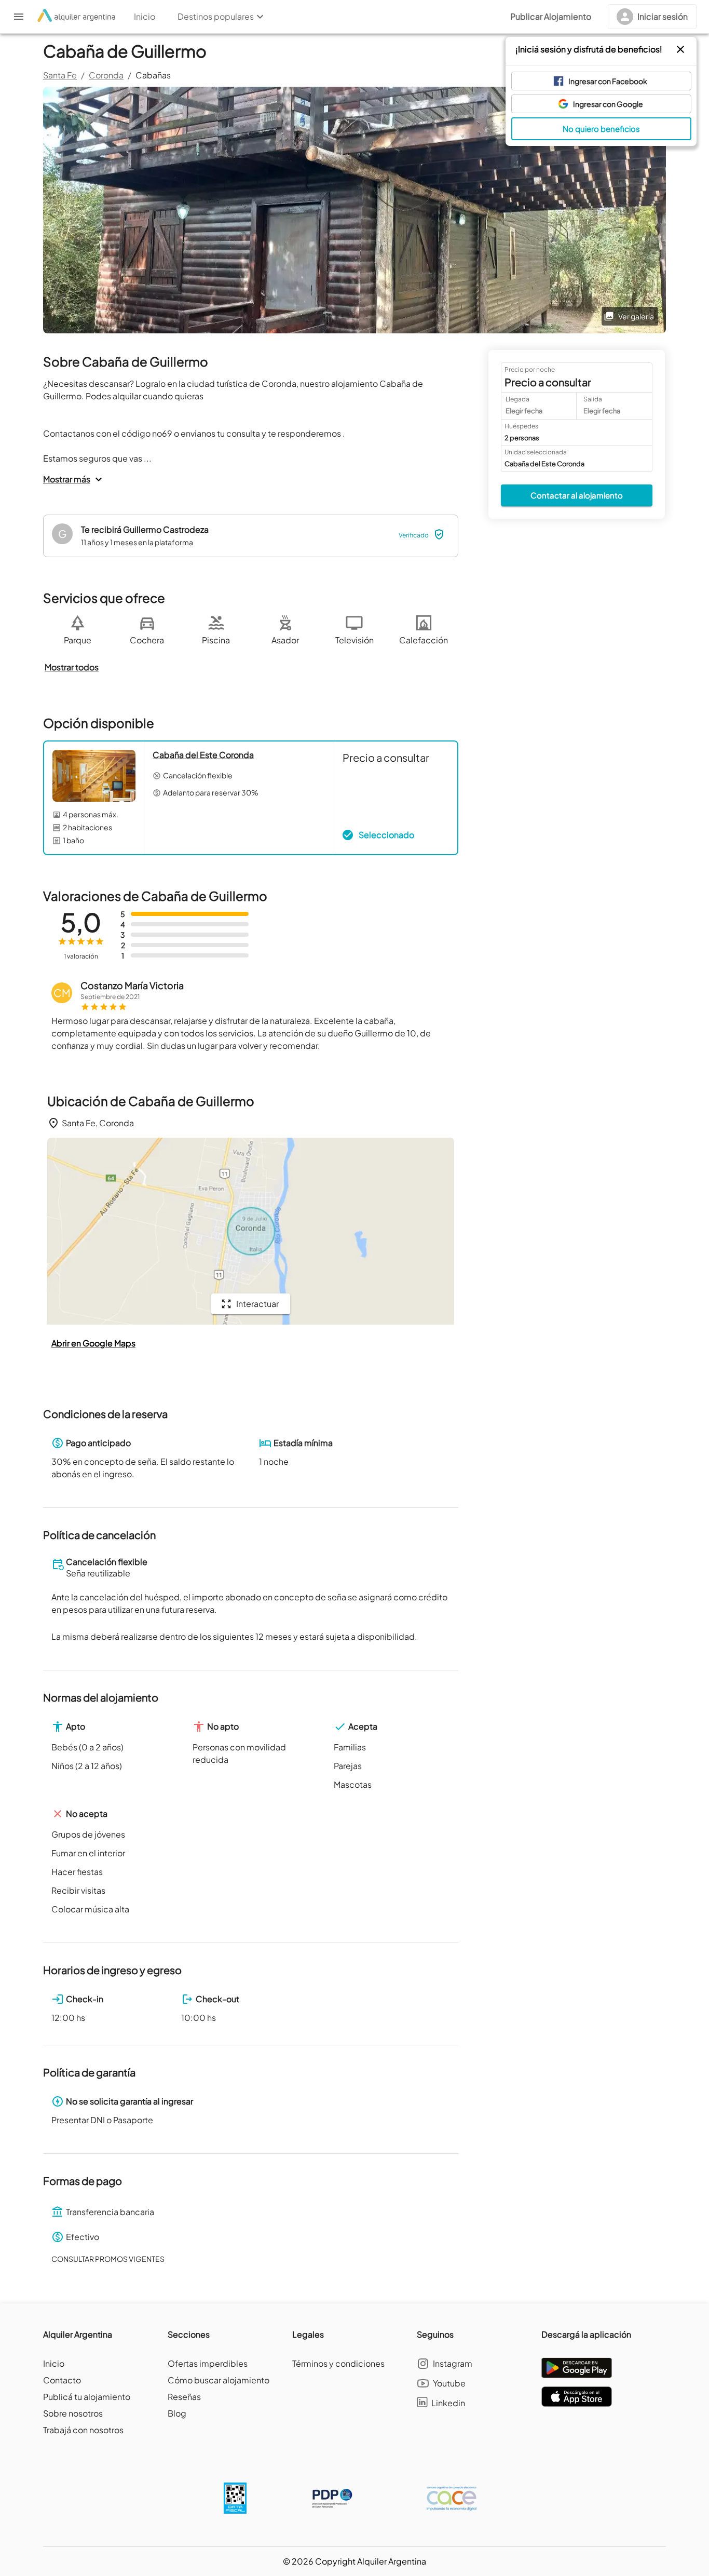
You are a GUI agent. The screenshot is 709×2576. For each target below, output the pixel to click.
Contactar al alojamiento (577, 495)
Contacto (62, 2380)
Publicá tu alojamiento (87, 2397)
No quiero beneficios (601, 129)
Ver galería (636, 316)
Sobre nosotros (73, 2413)
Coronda (106, 75)
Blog (177, 2413)
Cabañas (153, 75)
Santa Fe (60, 75)
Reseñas (184, 2397)
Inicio (54, 2363)
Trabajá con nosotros (83, 2430)
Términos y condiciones (338, 2363)
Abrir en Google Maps (93, 1343)
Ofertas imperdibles (208, 2363)
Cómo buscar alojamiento (219, 2380)
